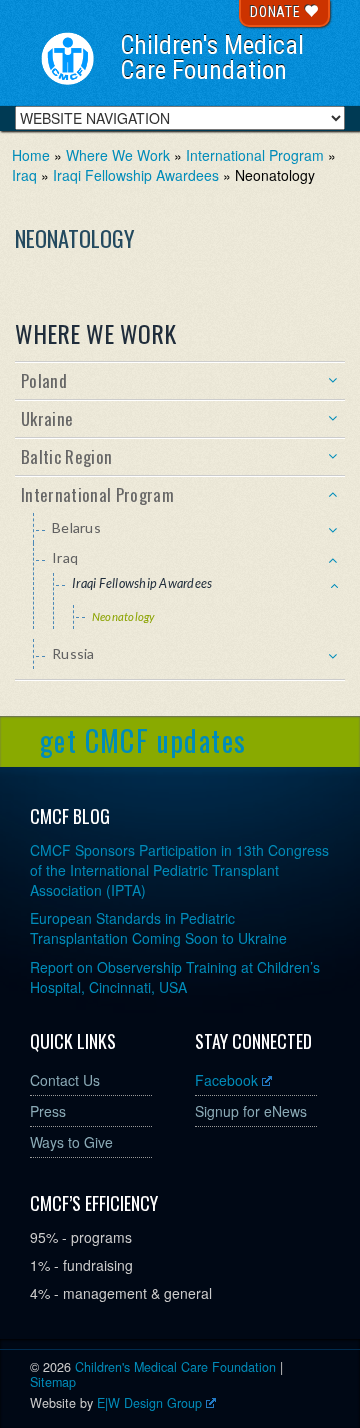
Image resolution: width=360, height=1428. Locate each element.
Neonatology (123, 616)
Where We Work (118, 155)
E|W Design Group (149, 1403)
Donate (277, 12)
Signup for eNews (251, 1111)
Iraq (24, 175)
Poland (44, 380)
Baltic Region (66, 456)
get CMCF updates (143, 740)
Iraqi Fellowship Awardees (136, 175)
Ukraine (47, 418)
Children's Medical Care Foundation (212, 58)
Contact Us (65, 1080)
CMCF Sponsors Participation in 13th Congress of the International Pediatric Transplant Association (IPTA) (179, 870)
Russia (73, 653)
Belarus (76, 527)
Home (31, 155)
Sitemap (53, 1382)
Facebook (226, 1080)
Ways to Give (71, 1142)
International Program (255, 155)
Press (48, 1111)
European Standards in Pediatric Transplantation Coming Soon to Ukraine (158, 928)
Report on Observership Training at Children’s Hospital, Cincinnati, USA (175, 977)
